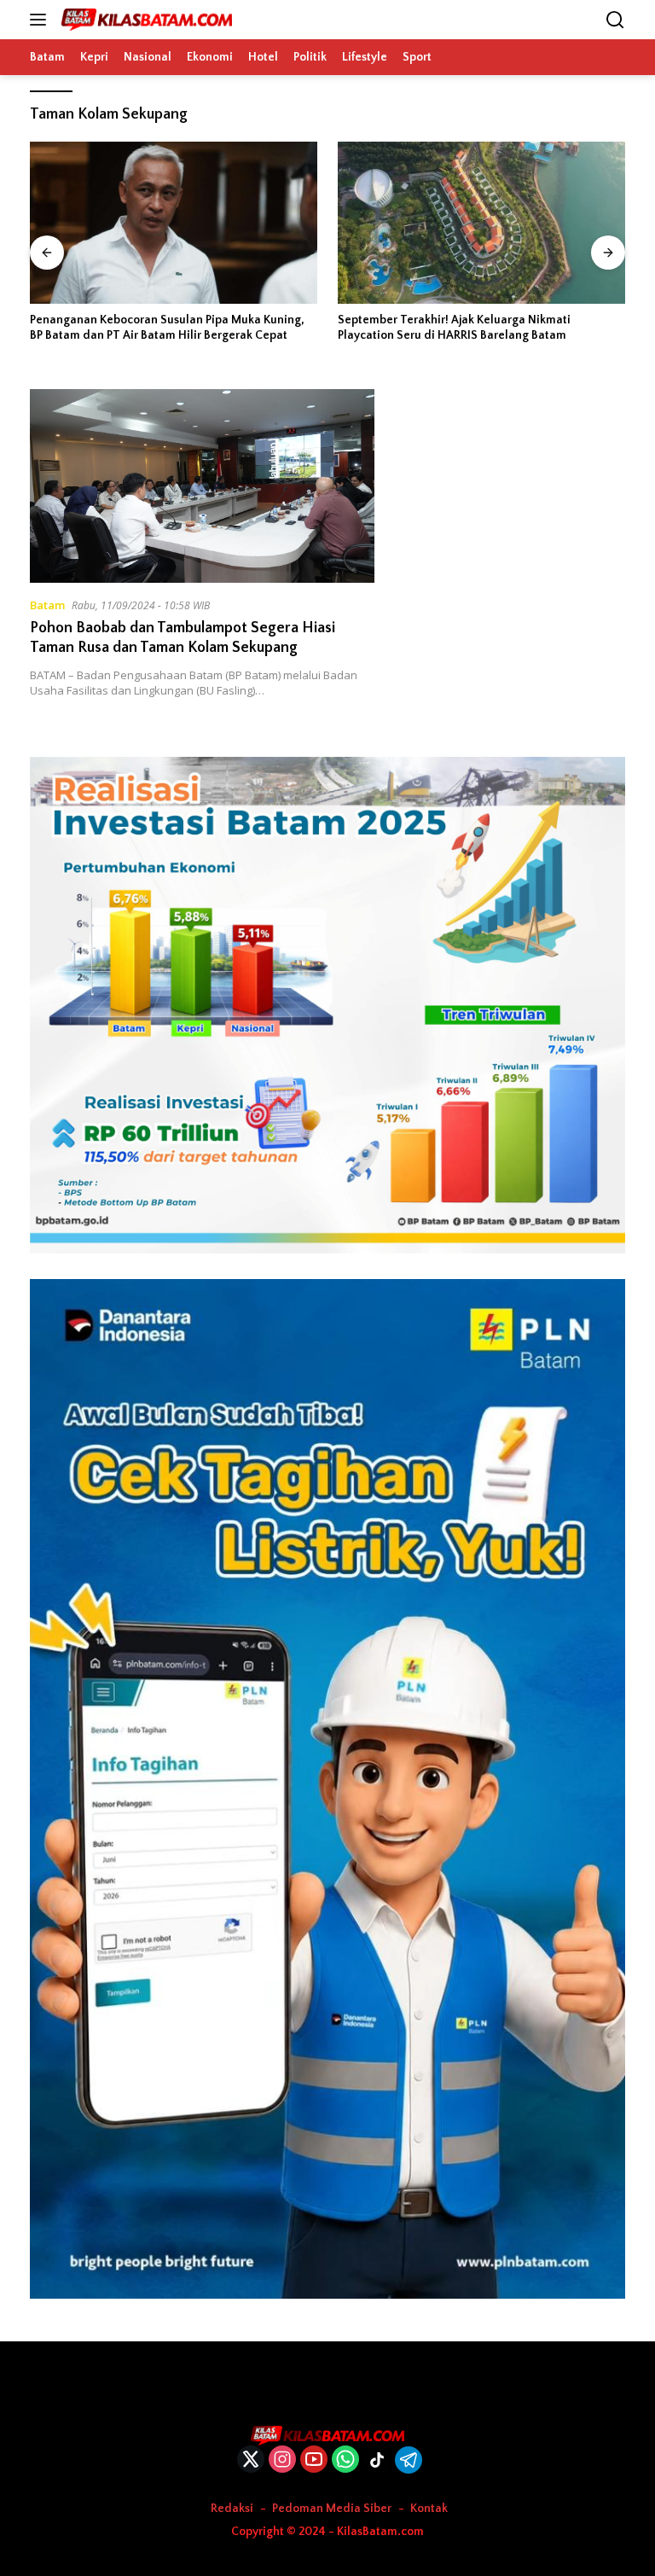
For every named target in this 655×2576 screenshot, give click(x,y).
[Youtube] (314, 2460)
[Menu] (41, 20)
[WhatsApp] (345, 2460)
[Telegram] (409, 2460)
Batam (47, 605)
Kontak (429, 2509)
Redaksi (232, 2509)
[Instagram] (282, 2460)
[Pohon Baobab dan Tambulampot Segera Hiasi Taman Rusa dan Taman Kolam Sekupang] (202, 486)
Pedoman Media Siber (332, 2509)
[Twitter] (251, 2460)
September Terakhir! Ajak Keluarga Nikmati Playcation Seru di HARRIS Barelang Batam (454, 328)
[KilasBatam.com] (145, 20)
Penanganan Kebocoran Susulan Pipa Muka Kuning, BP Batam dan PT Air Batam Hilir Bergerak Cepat (167, 328)
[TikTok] (377, 2460)
